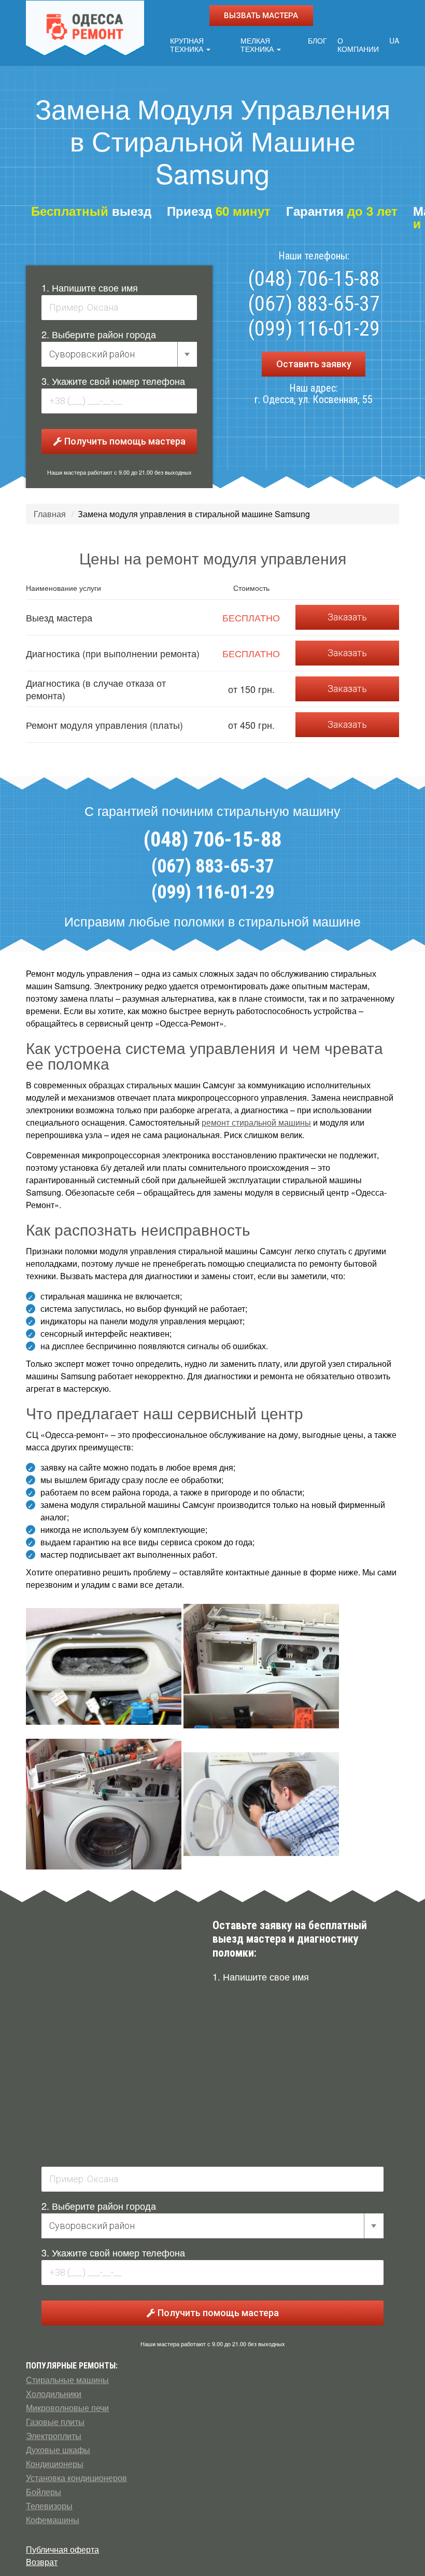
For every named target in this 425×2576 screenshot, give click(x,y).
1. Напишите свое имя (90, 287)
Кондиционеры (55, 2464)
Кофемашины (53, 2520)
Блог (317, 40)
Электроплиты (54, 2436)
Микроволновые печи (67, 2408)
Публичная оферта (62, 2549)
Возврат (42, 2562)
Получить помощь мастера (124, 441)
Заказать (347, 617)
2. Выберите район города (99, 334)
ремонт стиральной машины (256, 1122)
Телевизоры (49, 2506)
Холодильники (54, 2394)
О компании (358, 45)
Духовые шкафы (58, 2450)
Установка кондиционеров (76, 2478)
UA (394, 40)
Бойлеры (44, 2492)
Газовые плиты (55, 2422)
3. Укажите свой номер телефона (113, 381)
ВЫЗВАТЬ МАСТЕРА (261, 16)
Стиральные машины (67, 2380)
